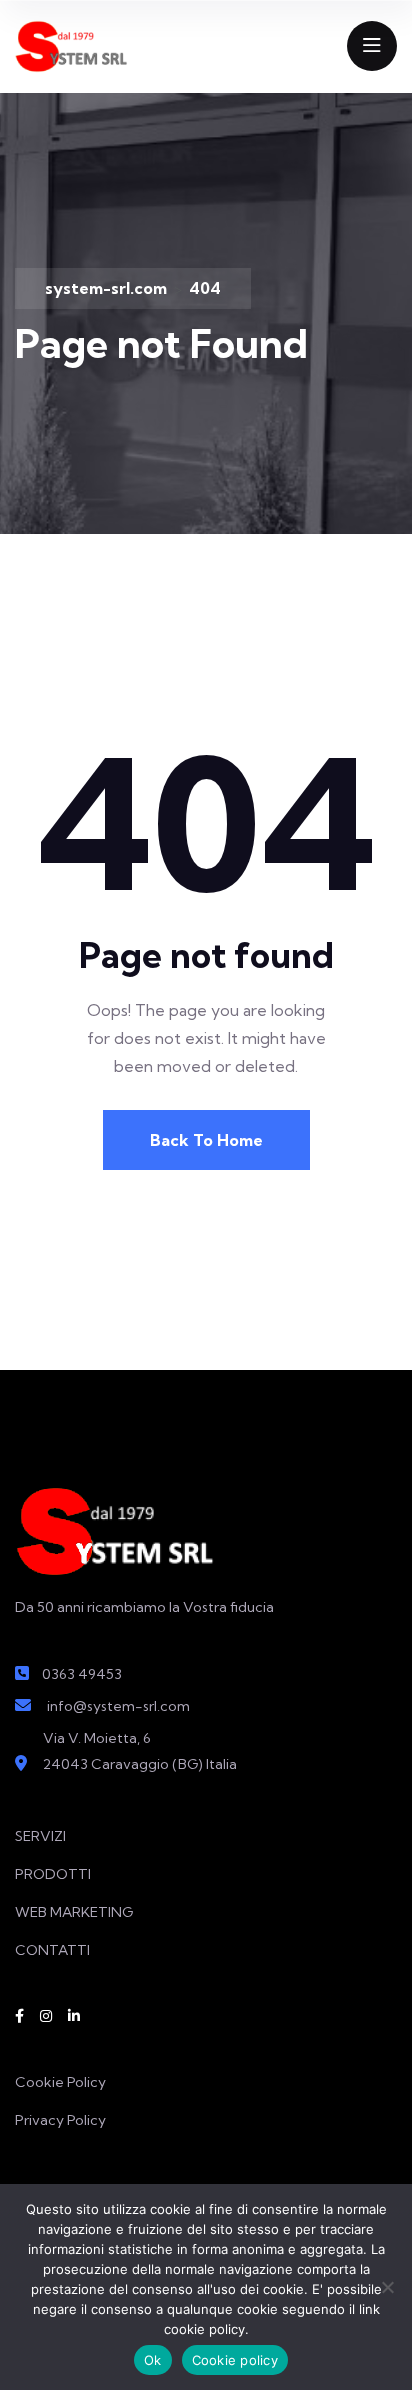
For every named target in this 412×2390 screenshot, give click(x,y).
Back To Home (206, 1140)
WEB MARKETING (74, 1912)
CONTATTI (52, 1950)
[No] (387, 2287)
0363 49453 (82, 1674)
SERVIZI (40, 1836)
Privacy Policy (60, 2120)
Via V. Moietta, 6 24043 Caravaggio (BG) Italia (140, 1751)
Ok (153, 2360)
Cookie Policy (60, 2082)
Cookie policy (235, 2360)
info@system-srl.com (118, 1706)
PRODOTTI (53, 1874)
